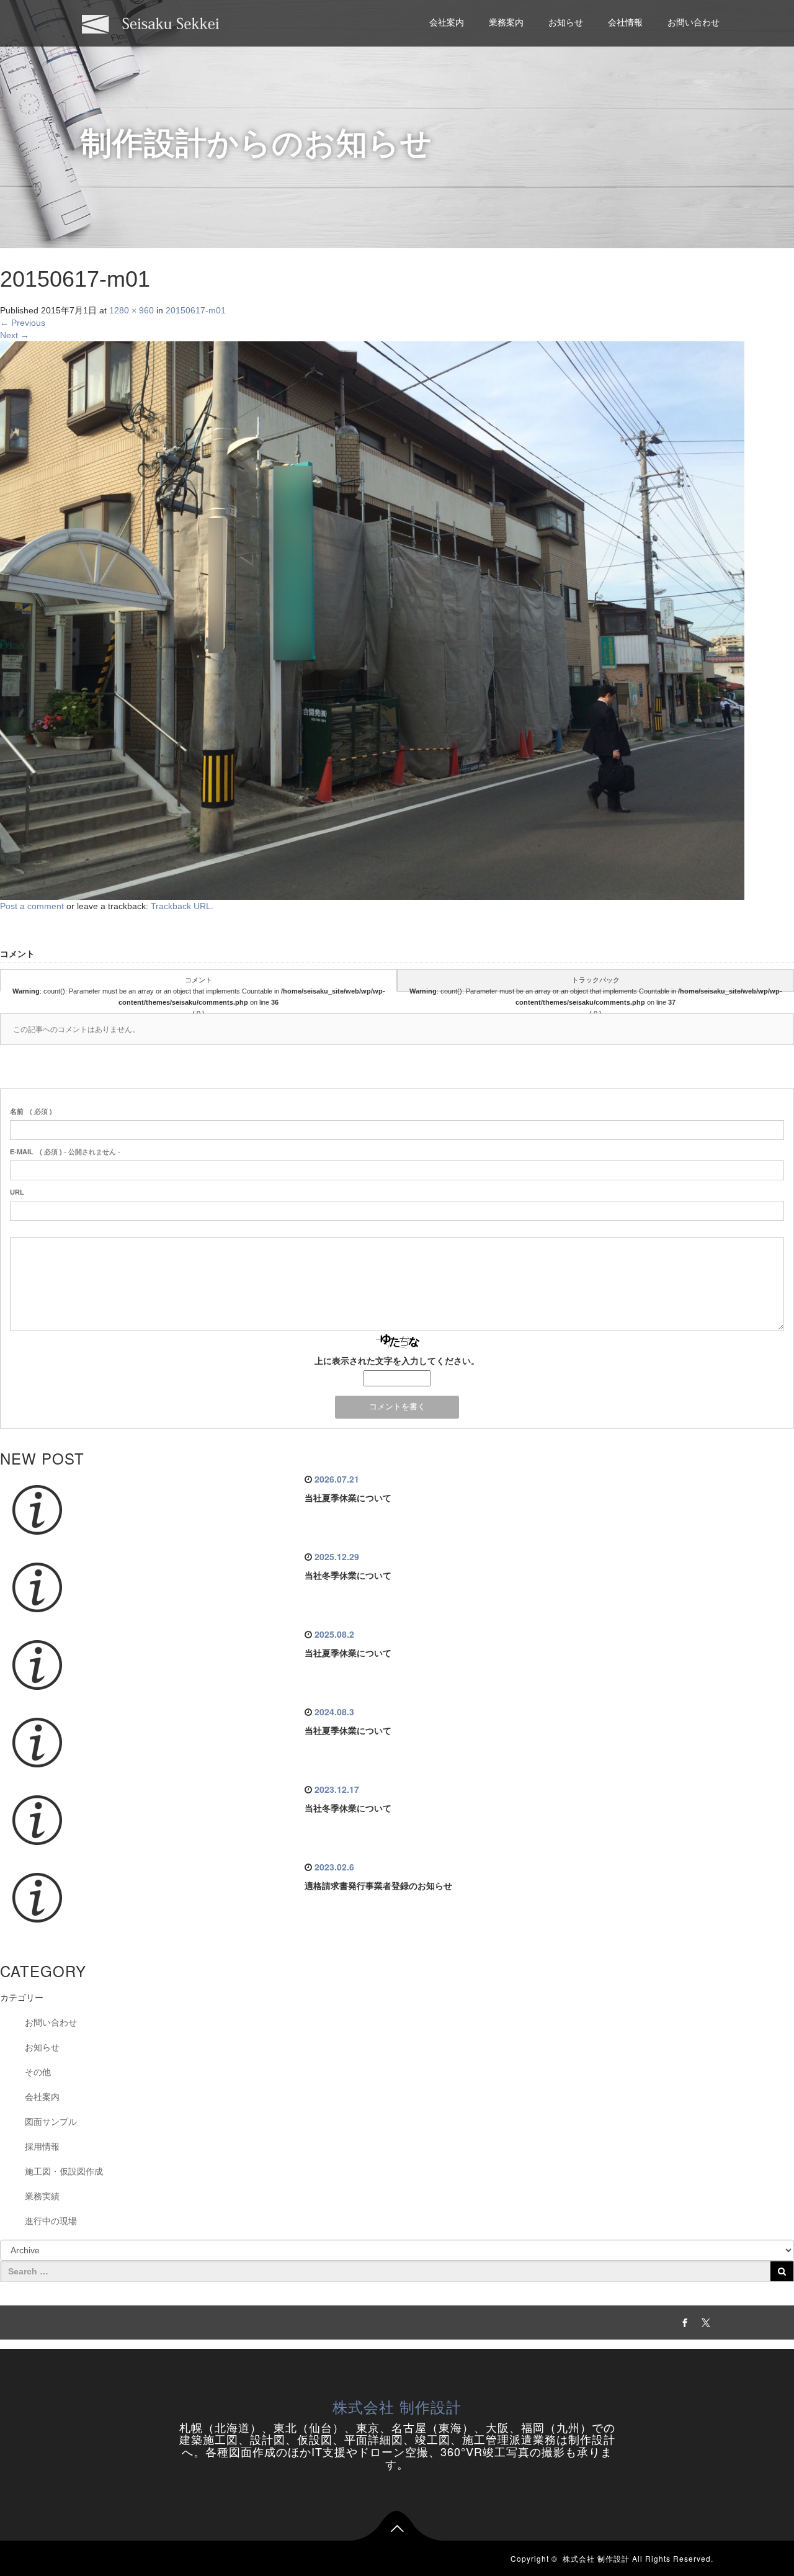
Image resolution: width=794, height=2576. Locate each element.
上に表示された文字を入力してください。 (397, 1361)
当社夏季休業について (348, 1498)
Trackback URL (181, 906)
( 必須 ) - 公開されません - (65, 1152)
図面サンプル (51, 2122)
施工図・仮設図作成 (64, 2171)
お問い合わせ (694, 22)
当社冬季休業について (348, 1576)
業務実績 (42, 2196)
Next (15, 335)
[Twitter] (704, 2321)
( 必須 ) (31, 1111)
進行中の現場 (51, 2221)
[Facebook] (683, 2321)
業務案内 (506, 22)
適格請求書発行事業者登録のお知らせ (378, 1886)
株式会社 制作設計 (397, 2406)
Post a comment (32, 906)
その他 (38, 2072)
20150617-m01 (196, 310)
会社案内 (447, 22)
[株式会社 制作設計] (151, 23)
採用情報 (42, 2147)
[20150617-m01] (372, 620)
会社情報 (625, 22)
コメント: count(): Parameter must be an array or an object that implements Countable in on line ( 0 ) (199, 984)
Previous (23, 323)
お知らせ (566, 22)
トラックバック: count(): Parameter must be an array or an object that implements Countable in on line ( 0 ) (596, 984)
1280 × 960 (132, 310)
